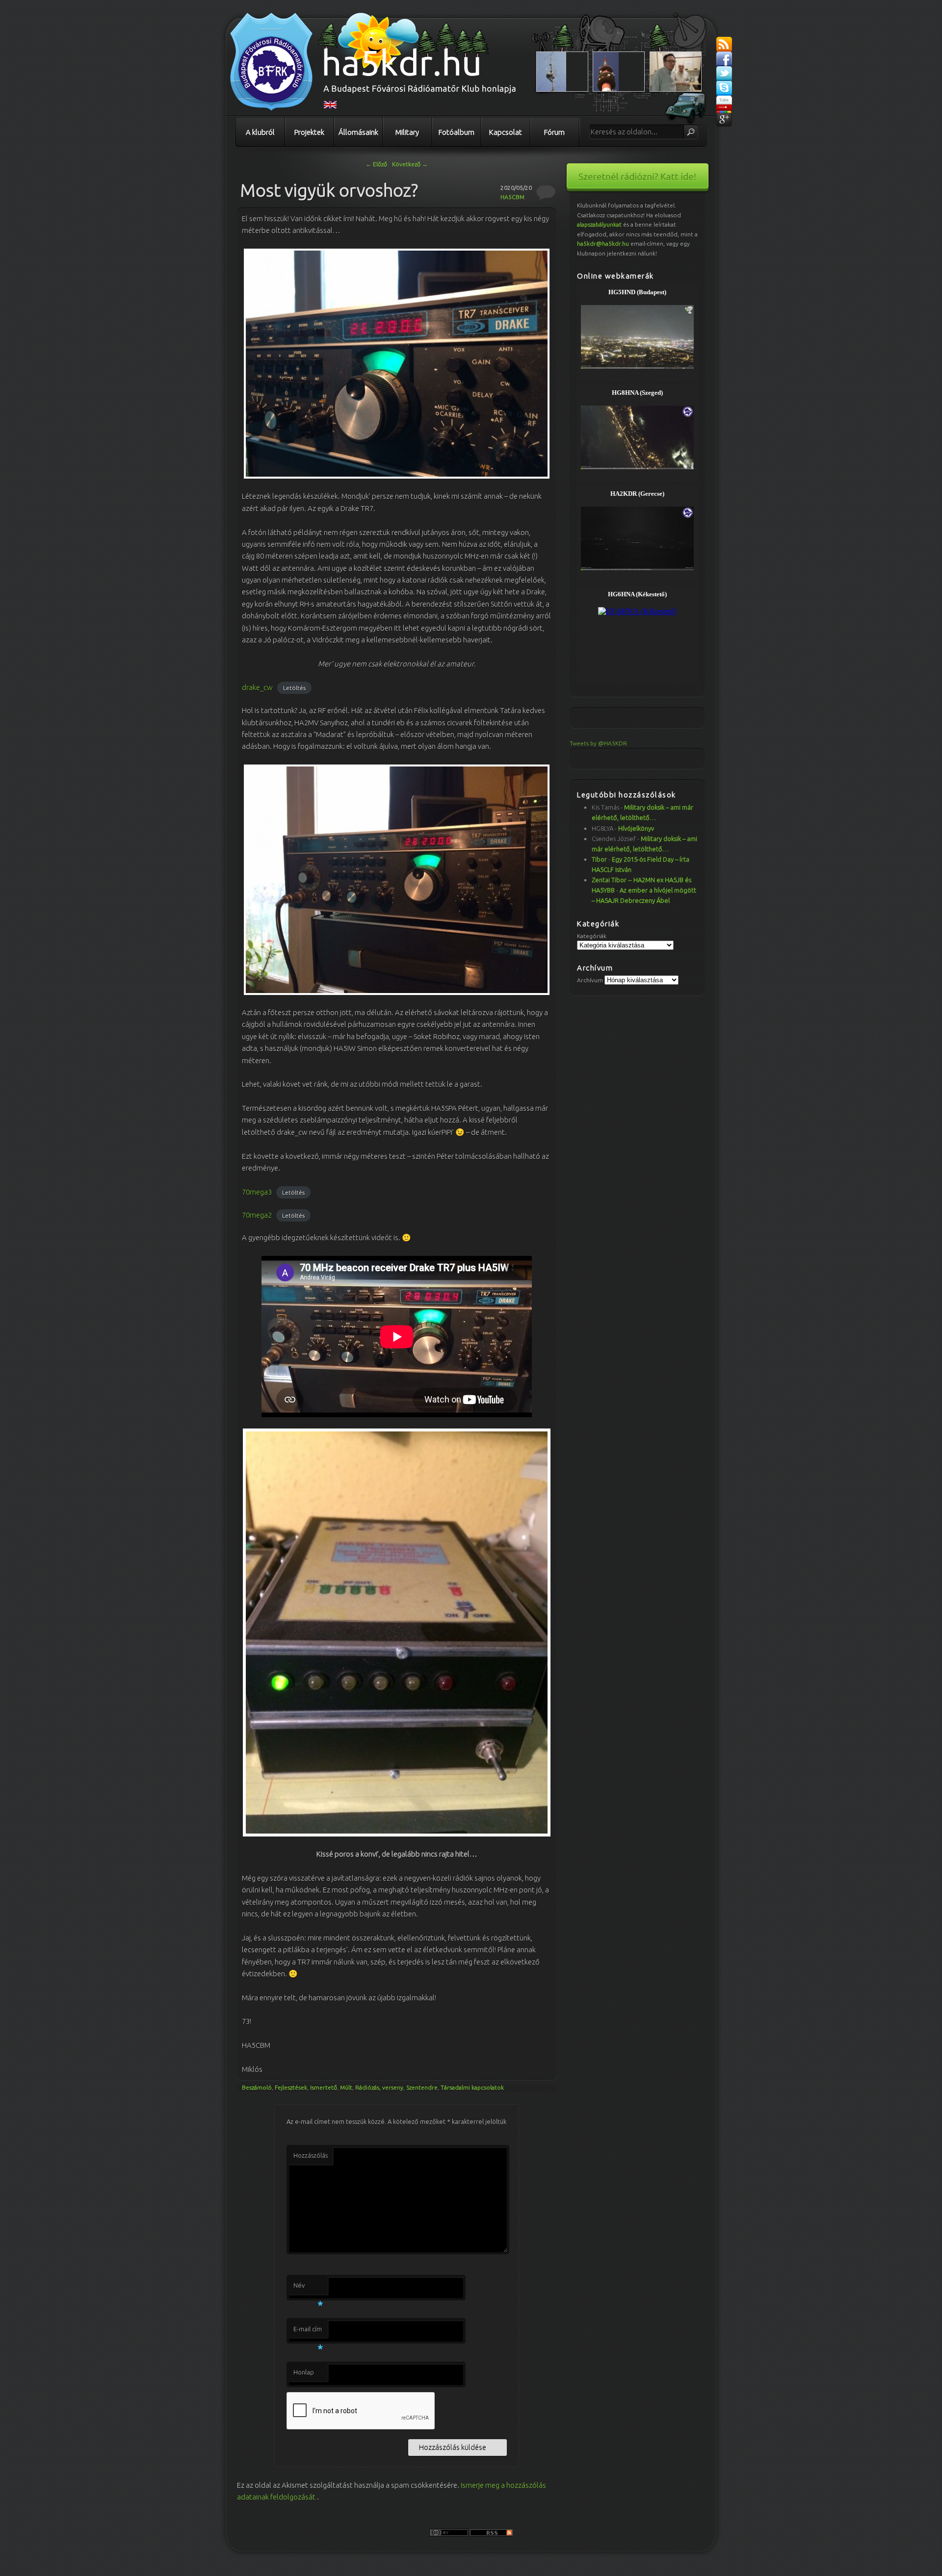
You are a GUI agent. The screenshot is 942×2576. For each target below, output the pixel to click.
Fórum (554, 132)
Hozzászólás (311, 2155)
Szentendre (422, 2087)
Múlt (346, 2087)
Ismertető (324, 2087)
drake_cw (257, 687)
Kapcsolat (506, 132)
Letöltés (294, 688)
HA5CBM (512, 197)
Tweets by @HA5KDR (598, 743)
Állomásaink (358, 132)
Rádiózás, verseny (379, 2087)
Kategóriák (592, 936)
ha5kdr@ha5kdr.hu (603, 243)
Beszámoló (257, 2087)
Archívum (590, 980)
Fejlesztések (291, 2087)
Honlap (304, 2372)
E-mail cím (308, 2332)
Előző (376, 164)
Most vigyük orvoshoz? (329, 190)
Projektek (309, 132)
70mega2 (257, 1215)
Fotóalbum (457, 132)
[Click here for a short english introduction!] (330, 106)
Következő (410, 164)
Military (407, 132)
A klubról (260, 132)
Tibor (599, 859)
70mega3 (257, 1192)
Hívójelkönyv (636, 828)
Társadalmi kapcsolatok (472, 2087)
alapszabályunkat (599, 224)
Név (308, 2288)
